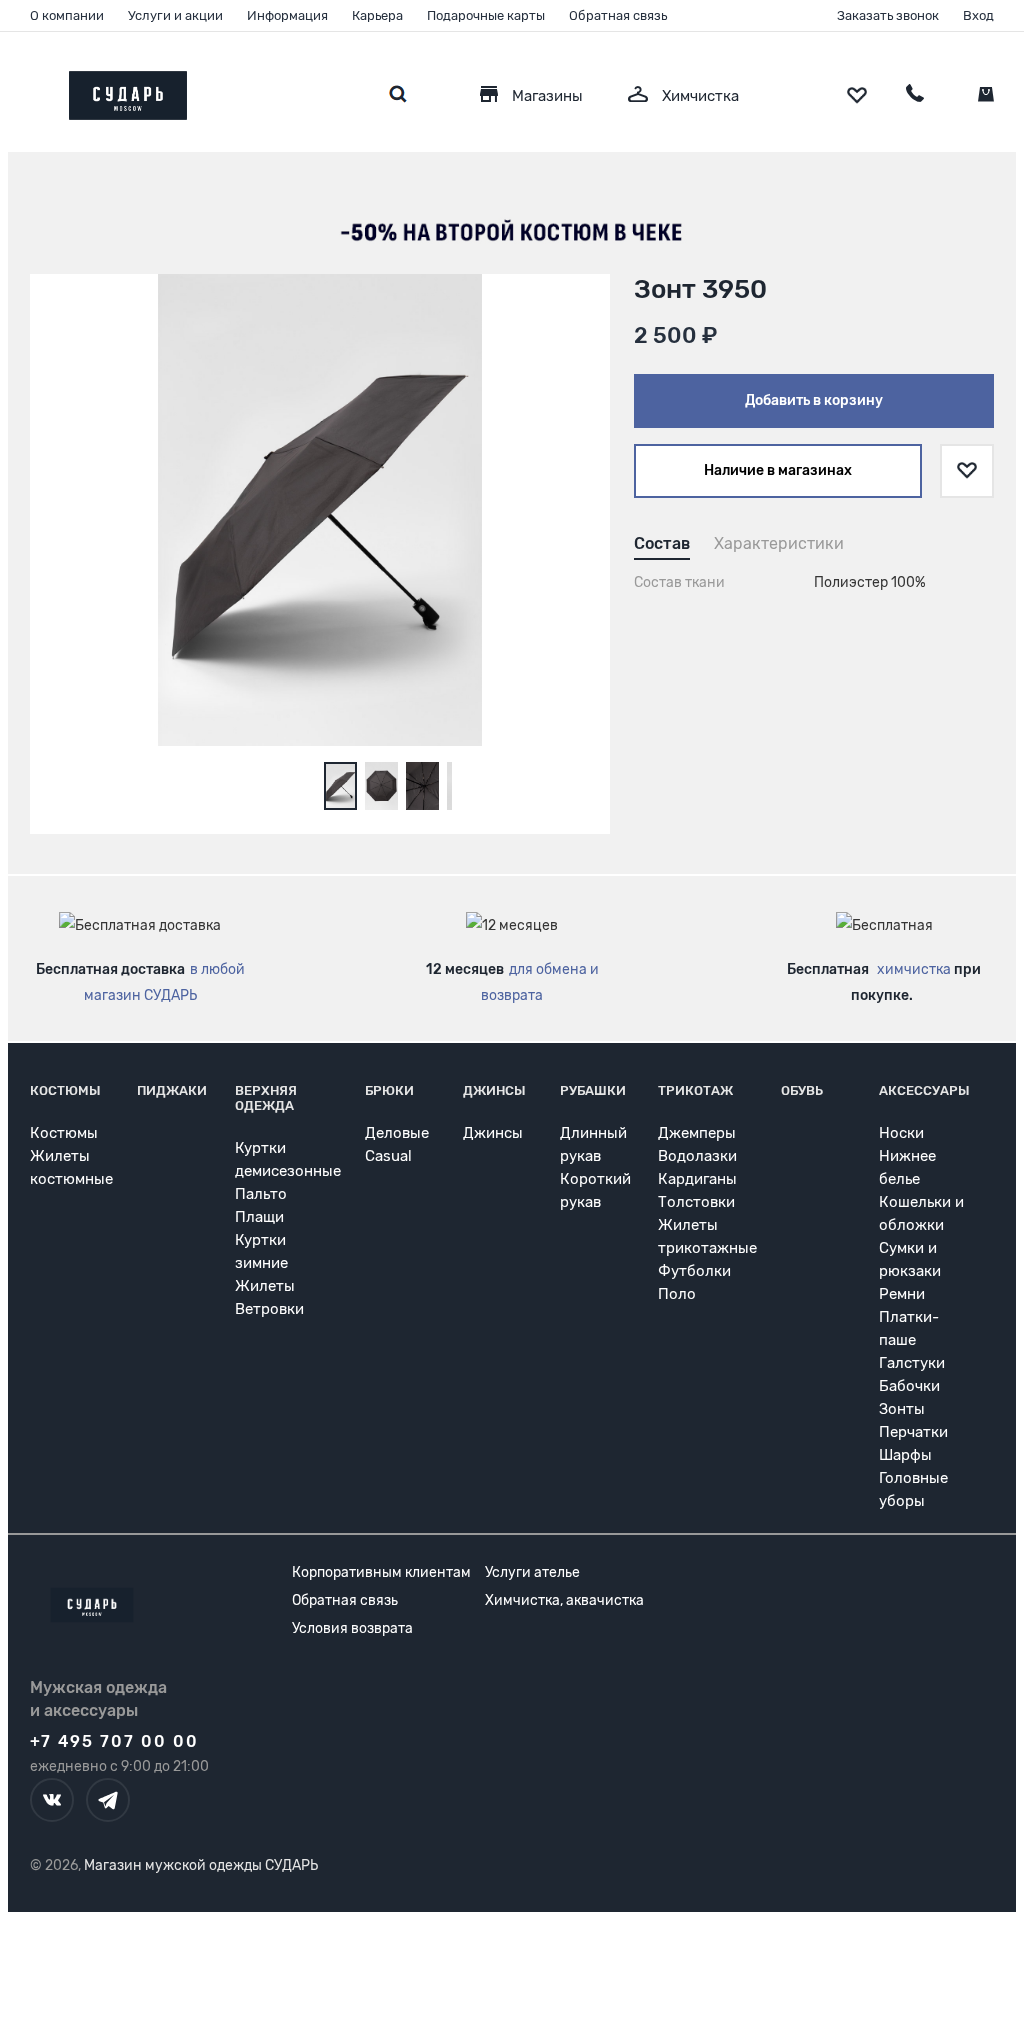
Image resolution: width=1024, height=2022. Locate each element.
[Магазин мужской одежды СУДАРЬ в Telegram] (108, 1800)
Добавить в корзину (814, 400)
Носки (901, 1133)
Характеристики (779, 543)
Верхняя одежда (266, 1098)
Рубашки (593, 1090)
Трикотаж (695, 1090)
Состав (662, 543)
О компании (67, 15)
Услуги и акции (175, 15)
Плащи (259, 1217)
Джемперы (697, 1133)
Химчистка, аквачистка (564, 1600)
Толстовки (696, 1202)
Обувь (802, 1090)
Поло (677, 1294)
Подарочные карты (486, 15)
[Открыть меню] (30, 90)
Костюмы (65, 1090)
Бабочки (909, 1386)
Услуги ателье (532, 1572)
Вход (978, 15)
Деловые (397, 1133)
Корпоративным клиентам (381, 1572)
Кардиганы (697, 1179)
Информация (287, 15)
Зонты (902, 1409)
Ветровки (269, 1309)
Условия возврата (352, 1628)
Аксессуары (924, 1090)
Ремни (902, 1294)
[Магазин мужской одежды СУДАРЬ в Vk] (52, 1800)
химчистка (914, 969)
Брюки (389, 1090)
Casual (388, 1156)
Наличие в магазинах (778, 470)
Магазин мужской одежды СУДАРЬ (201, 1865)
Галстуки (912, 1363)
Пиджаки (172, 1090)
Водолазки (697, 1156)
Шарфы (905, 1455)
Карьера (377, 15)
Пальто (261, 1194)
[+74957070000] (915, 96)
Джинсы (494, 1090)
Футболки (694, 1271)
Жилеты (265, 1286)
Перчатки (913, 1432)
